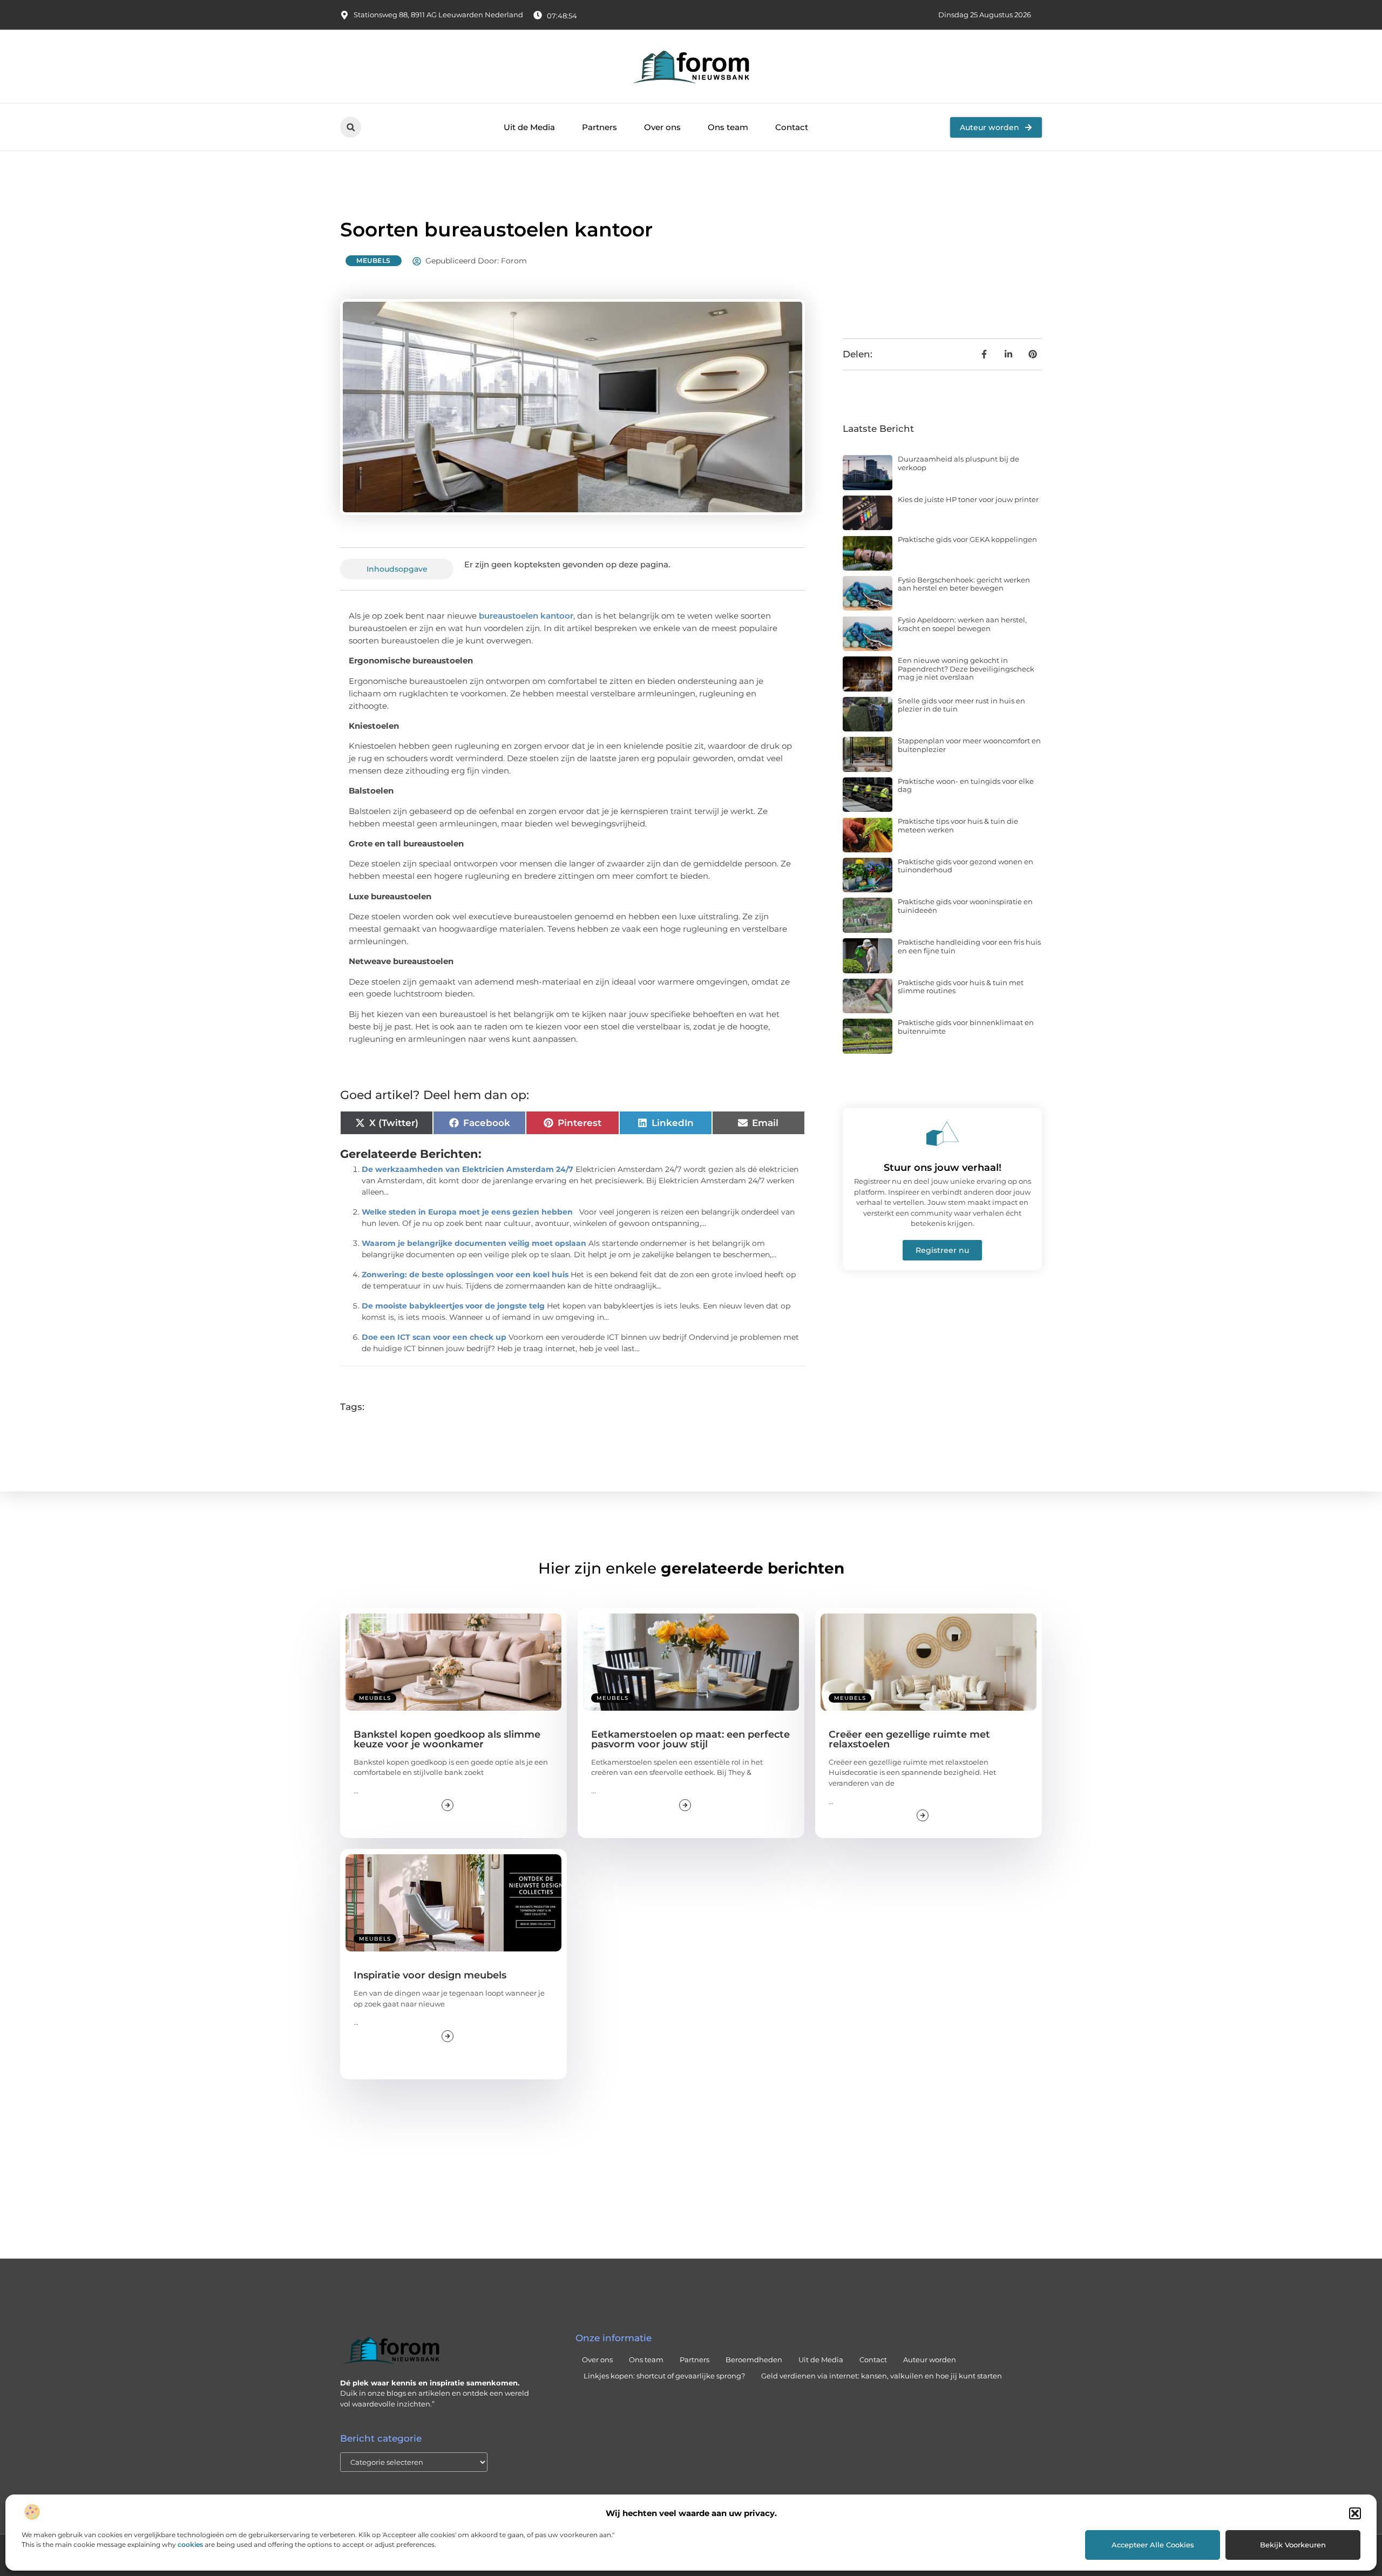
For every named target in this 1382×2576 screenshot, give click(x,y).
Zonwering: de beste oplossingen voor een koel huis (465, 1275)
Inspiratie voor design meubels (430, 1975)
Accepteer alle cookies (1153, 2545)
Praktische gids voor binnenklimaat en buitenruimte (966, 1027)
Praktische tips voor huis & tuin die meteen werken (958, 825)
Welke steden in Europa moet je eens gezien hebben (467, 1212)
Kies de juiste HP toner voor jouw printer (968, 499)
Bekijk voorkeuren (1293, 2545)
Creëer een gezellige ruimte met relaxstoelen (909, 1739)
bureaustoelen (509, 616)
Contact (792, 127)
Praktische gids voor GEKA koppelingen (967, 539)
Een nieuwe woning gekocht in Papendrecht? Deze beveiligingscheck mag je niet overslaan (966, 669)
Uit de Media (529, 127)
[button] (1355, 2513)
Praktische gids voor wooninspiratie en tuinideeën (965, 906)
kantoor (556, 616)
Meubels (374, 260)
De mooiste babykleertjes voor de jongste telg (453, 1306)
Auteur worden (930, 2360)
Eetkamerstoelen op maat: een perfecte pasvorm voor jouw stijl (690, 1739)
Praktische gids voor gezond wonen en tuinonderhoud (966, 866)
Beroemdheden (754, 2360)
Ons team (728, 127)
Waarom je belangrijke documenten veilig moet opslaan (474, 1243)
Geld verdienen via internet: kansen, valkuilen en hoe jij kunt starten (882, 2376)
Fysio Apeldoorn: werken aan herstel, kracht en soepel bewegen (962, 624)
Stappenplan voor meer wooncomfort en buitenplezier (969, 745)
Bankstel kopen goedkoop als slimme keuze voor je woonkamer (447, 1739)
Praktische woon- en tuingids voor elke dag (966, 785)
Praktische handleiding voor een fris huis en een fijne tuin (969, 946)
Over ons (662, 127)
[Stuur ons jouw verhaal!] (943, 1134)
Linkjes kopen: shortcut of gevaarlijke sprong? (664, 2376)
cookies (190, 2544)
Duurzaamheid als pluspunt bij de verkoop (958, 463)
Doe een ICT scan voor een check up (434, 1337)
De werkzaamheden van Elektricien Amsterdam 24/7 (468, 1169)
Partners (599, 127)
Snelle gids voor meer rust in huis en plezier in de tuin (961, 705)
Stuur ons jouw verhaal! (943, 1168)
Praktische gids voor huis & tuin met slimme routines (961, 987)
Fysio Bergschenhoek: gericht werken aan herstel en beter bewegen (964, 584)
